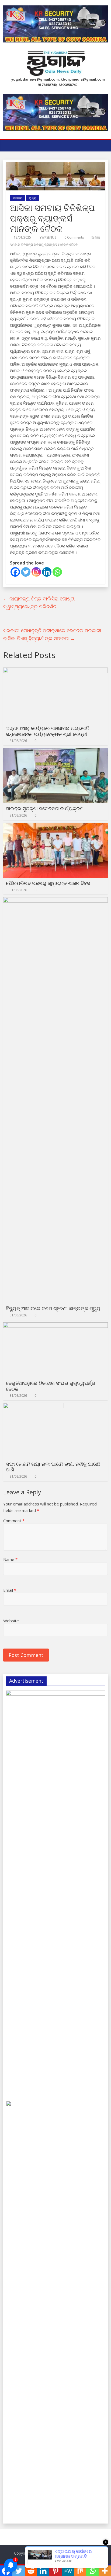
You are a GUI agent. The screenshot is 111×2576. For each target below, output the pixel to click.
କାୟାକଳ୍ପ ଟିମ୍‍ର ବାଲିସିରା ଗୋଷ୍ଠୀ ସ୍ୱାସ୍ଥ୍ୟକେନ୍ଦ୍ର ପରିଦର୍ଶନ (39, 602)
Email (10, 1590)
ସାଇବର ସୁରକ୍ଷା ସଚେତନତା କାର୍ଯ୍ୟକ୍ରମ (45, 808)
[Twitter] (26, 572)
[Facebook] (15, 572)
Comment (14, 1521)
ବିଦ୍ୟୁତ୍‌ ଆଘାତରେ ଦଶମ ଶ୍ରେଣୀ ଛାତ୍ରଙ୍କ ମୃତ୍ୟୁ (53, 1308)
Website (11, 1621)
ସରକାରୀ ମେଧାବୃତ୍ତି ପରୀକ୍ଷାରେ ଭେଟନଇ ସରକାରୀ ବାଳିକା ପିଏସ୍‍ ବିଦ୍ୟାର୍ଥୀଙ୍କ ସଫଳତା (52, 634)
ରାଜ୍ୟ (33, 198)
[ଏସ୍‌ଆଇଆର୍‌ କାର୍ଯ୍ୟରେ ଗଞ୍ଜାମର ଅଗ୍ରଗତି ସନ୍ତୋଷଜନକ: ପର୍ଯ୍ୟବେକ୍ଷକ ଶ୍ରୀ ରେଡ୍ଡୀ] (55, 671)
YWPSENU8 (48, 237)
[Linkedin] (47, 572)
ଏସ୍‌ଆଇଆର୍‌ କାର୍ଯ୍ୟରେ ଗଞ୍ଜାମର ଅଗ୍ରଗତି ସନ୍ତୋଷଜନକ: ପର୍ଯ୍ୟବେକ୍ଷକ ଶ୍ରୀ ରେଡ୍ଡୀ (48, 731)
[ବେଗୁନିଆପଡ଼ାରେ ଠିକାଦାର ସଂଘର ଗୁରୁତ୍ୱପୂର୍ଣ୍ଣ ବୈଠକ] (55, 1326)
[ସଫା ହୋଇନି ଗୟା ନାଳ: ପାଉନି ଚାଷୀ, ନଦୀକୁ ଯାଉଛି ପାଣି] (34, 1406)
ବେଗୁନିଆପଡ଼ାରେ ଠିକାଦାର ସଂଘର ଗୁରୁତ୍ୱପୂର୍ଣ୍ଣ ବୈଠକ (51, 1386)
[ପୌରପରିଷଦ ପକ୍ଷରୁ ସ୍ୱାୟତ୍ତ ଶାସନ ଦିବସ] (55, 826)
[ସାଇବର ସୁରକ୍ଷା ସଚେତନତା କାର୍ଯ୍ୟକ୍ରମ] (55, 751)
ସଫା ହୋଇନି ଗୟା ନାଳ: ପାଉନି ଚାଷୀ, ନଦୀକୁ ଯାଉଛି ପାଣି (53, 1467)
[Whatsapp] (57, 572)
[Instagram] (36, 572)
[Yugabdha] (9, 146)
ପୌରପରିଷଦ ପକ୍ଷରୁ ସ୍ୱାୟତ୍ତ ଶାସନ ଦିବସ (48, 883)
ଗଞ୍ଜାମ (18, 198)
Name (10, 1559)
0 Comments (74, 237)
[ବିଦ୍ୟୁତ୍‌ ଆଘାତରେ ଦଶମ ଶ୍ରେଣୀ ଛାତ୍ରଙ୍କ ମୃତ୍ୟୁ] (55, 900)
